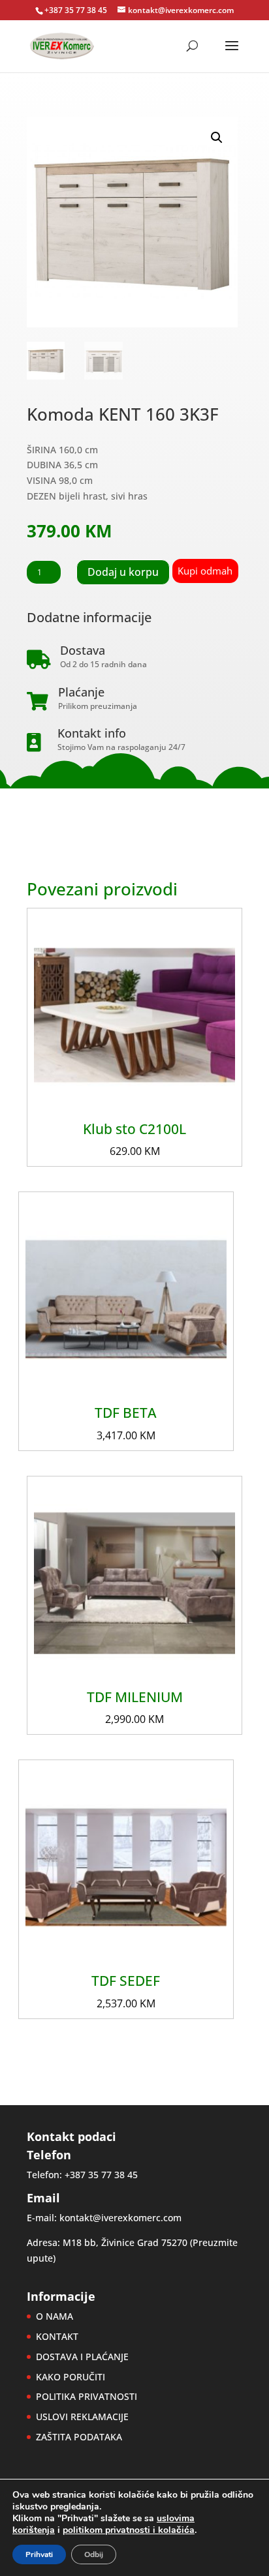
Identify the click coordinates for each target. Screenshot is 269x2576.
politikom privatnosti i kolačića (129, 2530)
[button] (217, 138)
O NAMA (55, 2316)
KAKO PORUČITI (71, 2377)
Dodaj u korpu (123, 572)
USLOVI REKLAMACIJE (82, 2417)
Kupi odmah (205, 571)
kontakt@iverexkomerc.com (120, 2218)
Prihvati (39, 2554)
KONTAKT (57, 2336)
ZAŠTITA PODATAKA (79, 2437)
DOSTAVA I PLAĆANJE (82, 2357)
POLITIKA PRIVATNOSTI (87, 2396)
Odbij (94, 2554)
